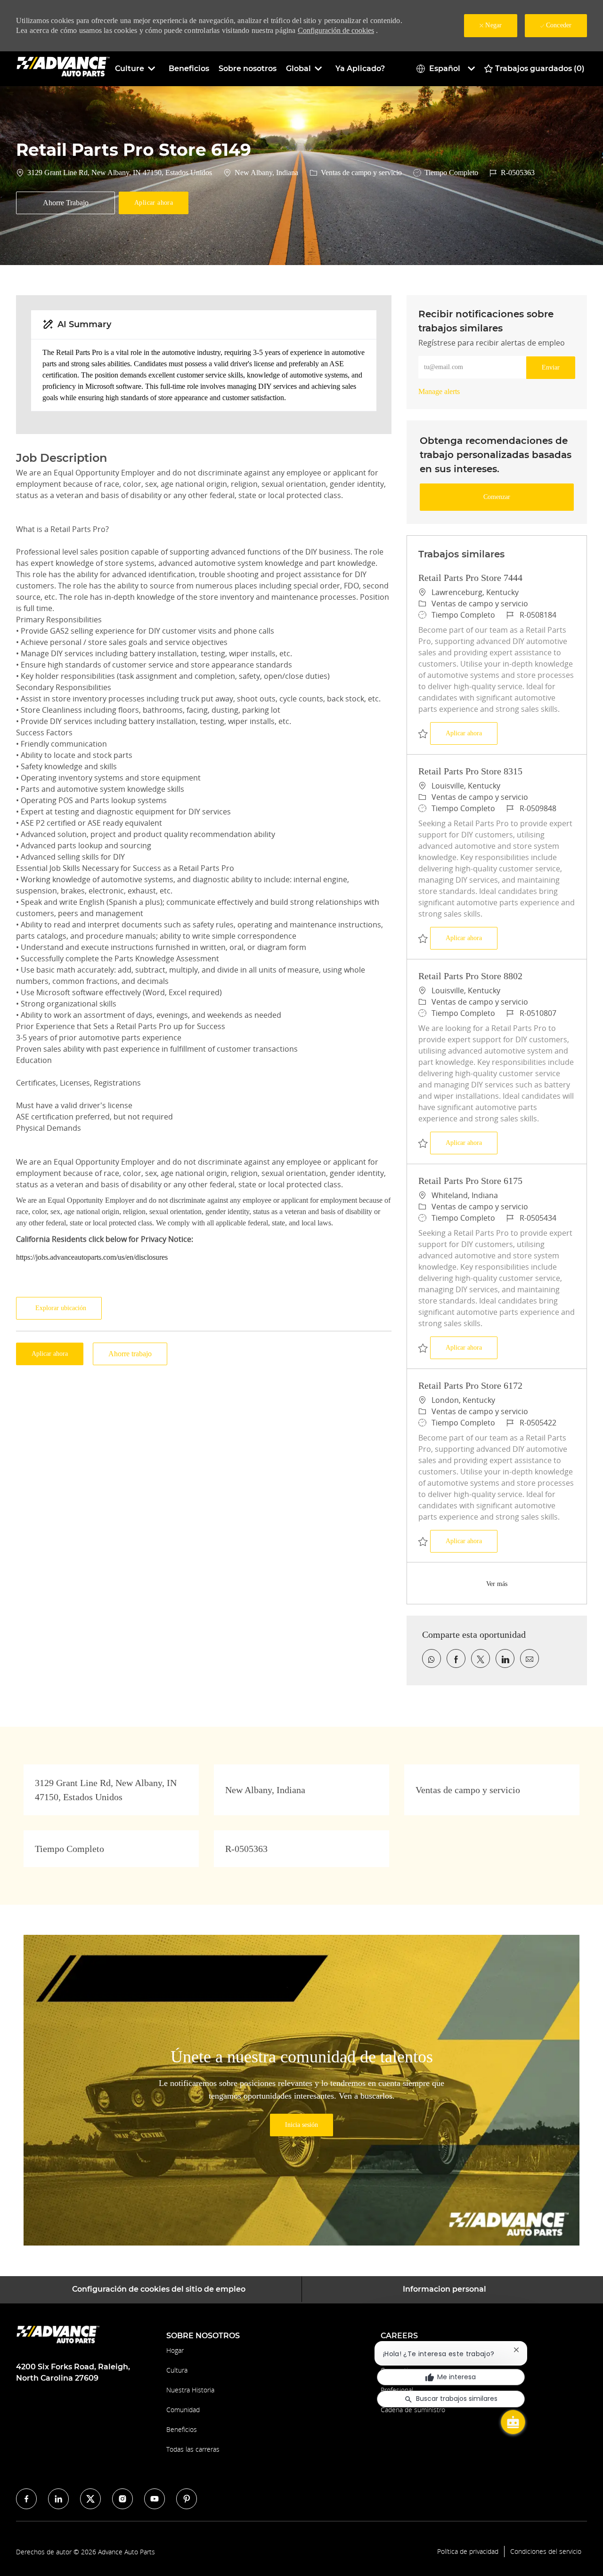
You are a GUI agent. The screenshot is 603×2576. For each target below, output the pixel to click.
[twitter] (90, 2499)
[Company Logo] (63, 68)
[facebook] (26, 2499)
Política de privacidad (468, 2552)
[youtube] (155, 2499)
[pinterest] (187, 2499)
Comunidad (183, 2410)
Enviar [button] (551, 367)
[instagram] (122, 2499)
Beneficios (189, 68)
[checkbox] (65, 203)
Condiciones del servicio (546, 2552)
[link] (439, 391)
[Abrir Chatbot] (513, 2422)
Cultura (177, 2370)
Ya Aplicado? (360, 68)
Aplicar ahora (472, 733)
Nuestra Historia (190, 2390)
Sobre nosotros (248, 68)
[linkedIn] (58, 2499)
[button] (154, 203)
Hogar (175, 2350)
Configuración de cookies (336, 30)
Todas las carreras (193, 2449)
